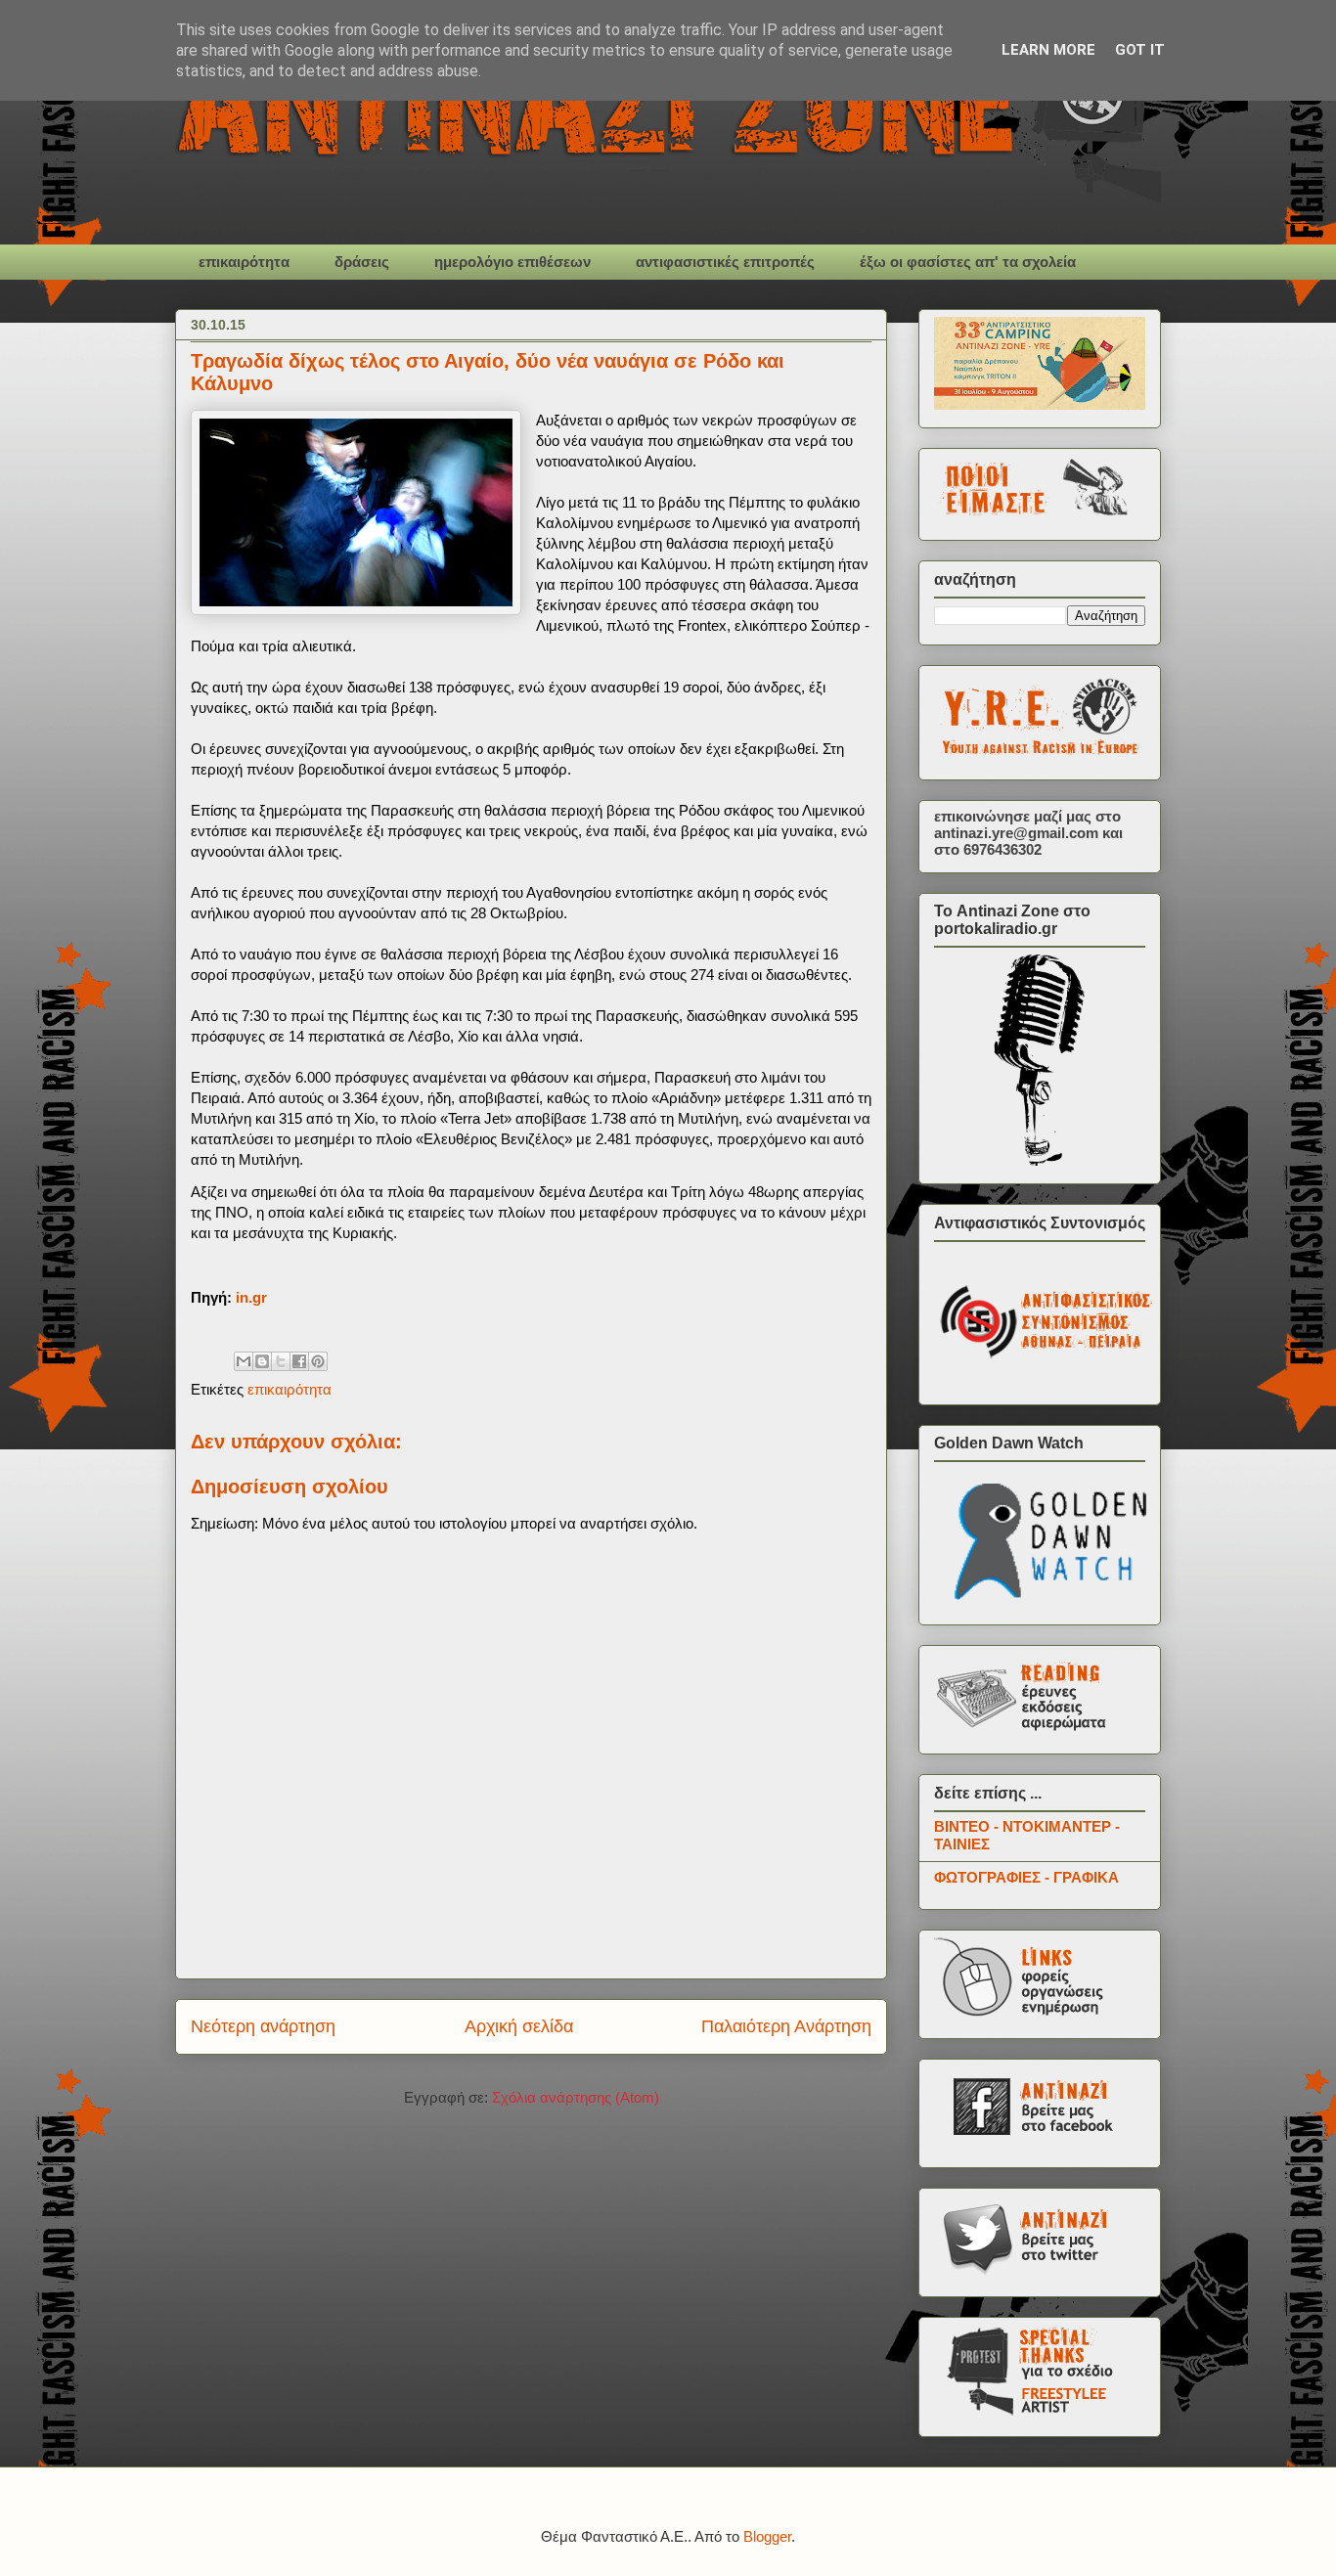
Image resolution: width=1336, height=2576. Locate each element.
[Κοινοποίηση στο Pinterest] (318, 1361)
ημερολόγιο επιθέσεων (512, 262)
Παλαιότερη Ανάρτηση (786, 2026)
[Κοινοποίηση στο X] (281, 1361)
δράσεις (362, 262)
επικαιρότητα (244, 262)
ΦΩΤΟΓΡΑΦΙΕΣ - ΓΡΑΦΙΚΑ (1026, 1877)
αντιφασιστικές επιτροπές (725, 262)
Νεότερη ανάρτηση (263, 2026)
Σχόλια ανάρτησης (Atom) (576, 2097)
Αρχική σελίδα (519, 2026)
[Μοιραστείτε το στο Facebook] (299, 1361)
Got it (1140, 50)
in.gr (251, 1297)
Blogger (767, 2536)
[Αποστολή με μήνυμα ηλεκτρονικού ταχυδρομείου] (244, 1361)
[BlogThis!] (262, 1361)
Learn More (1048, 50)
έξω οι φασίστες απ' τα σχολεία (968, 262)
